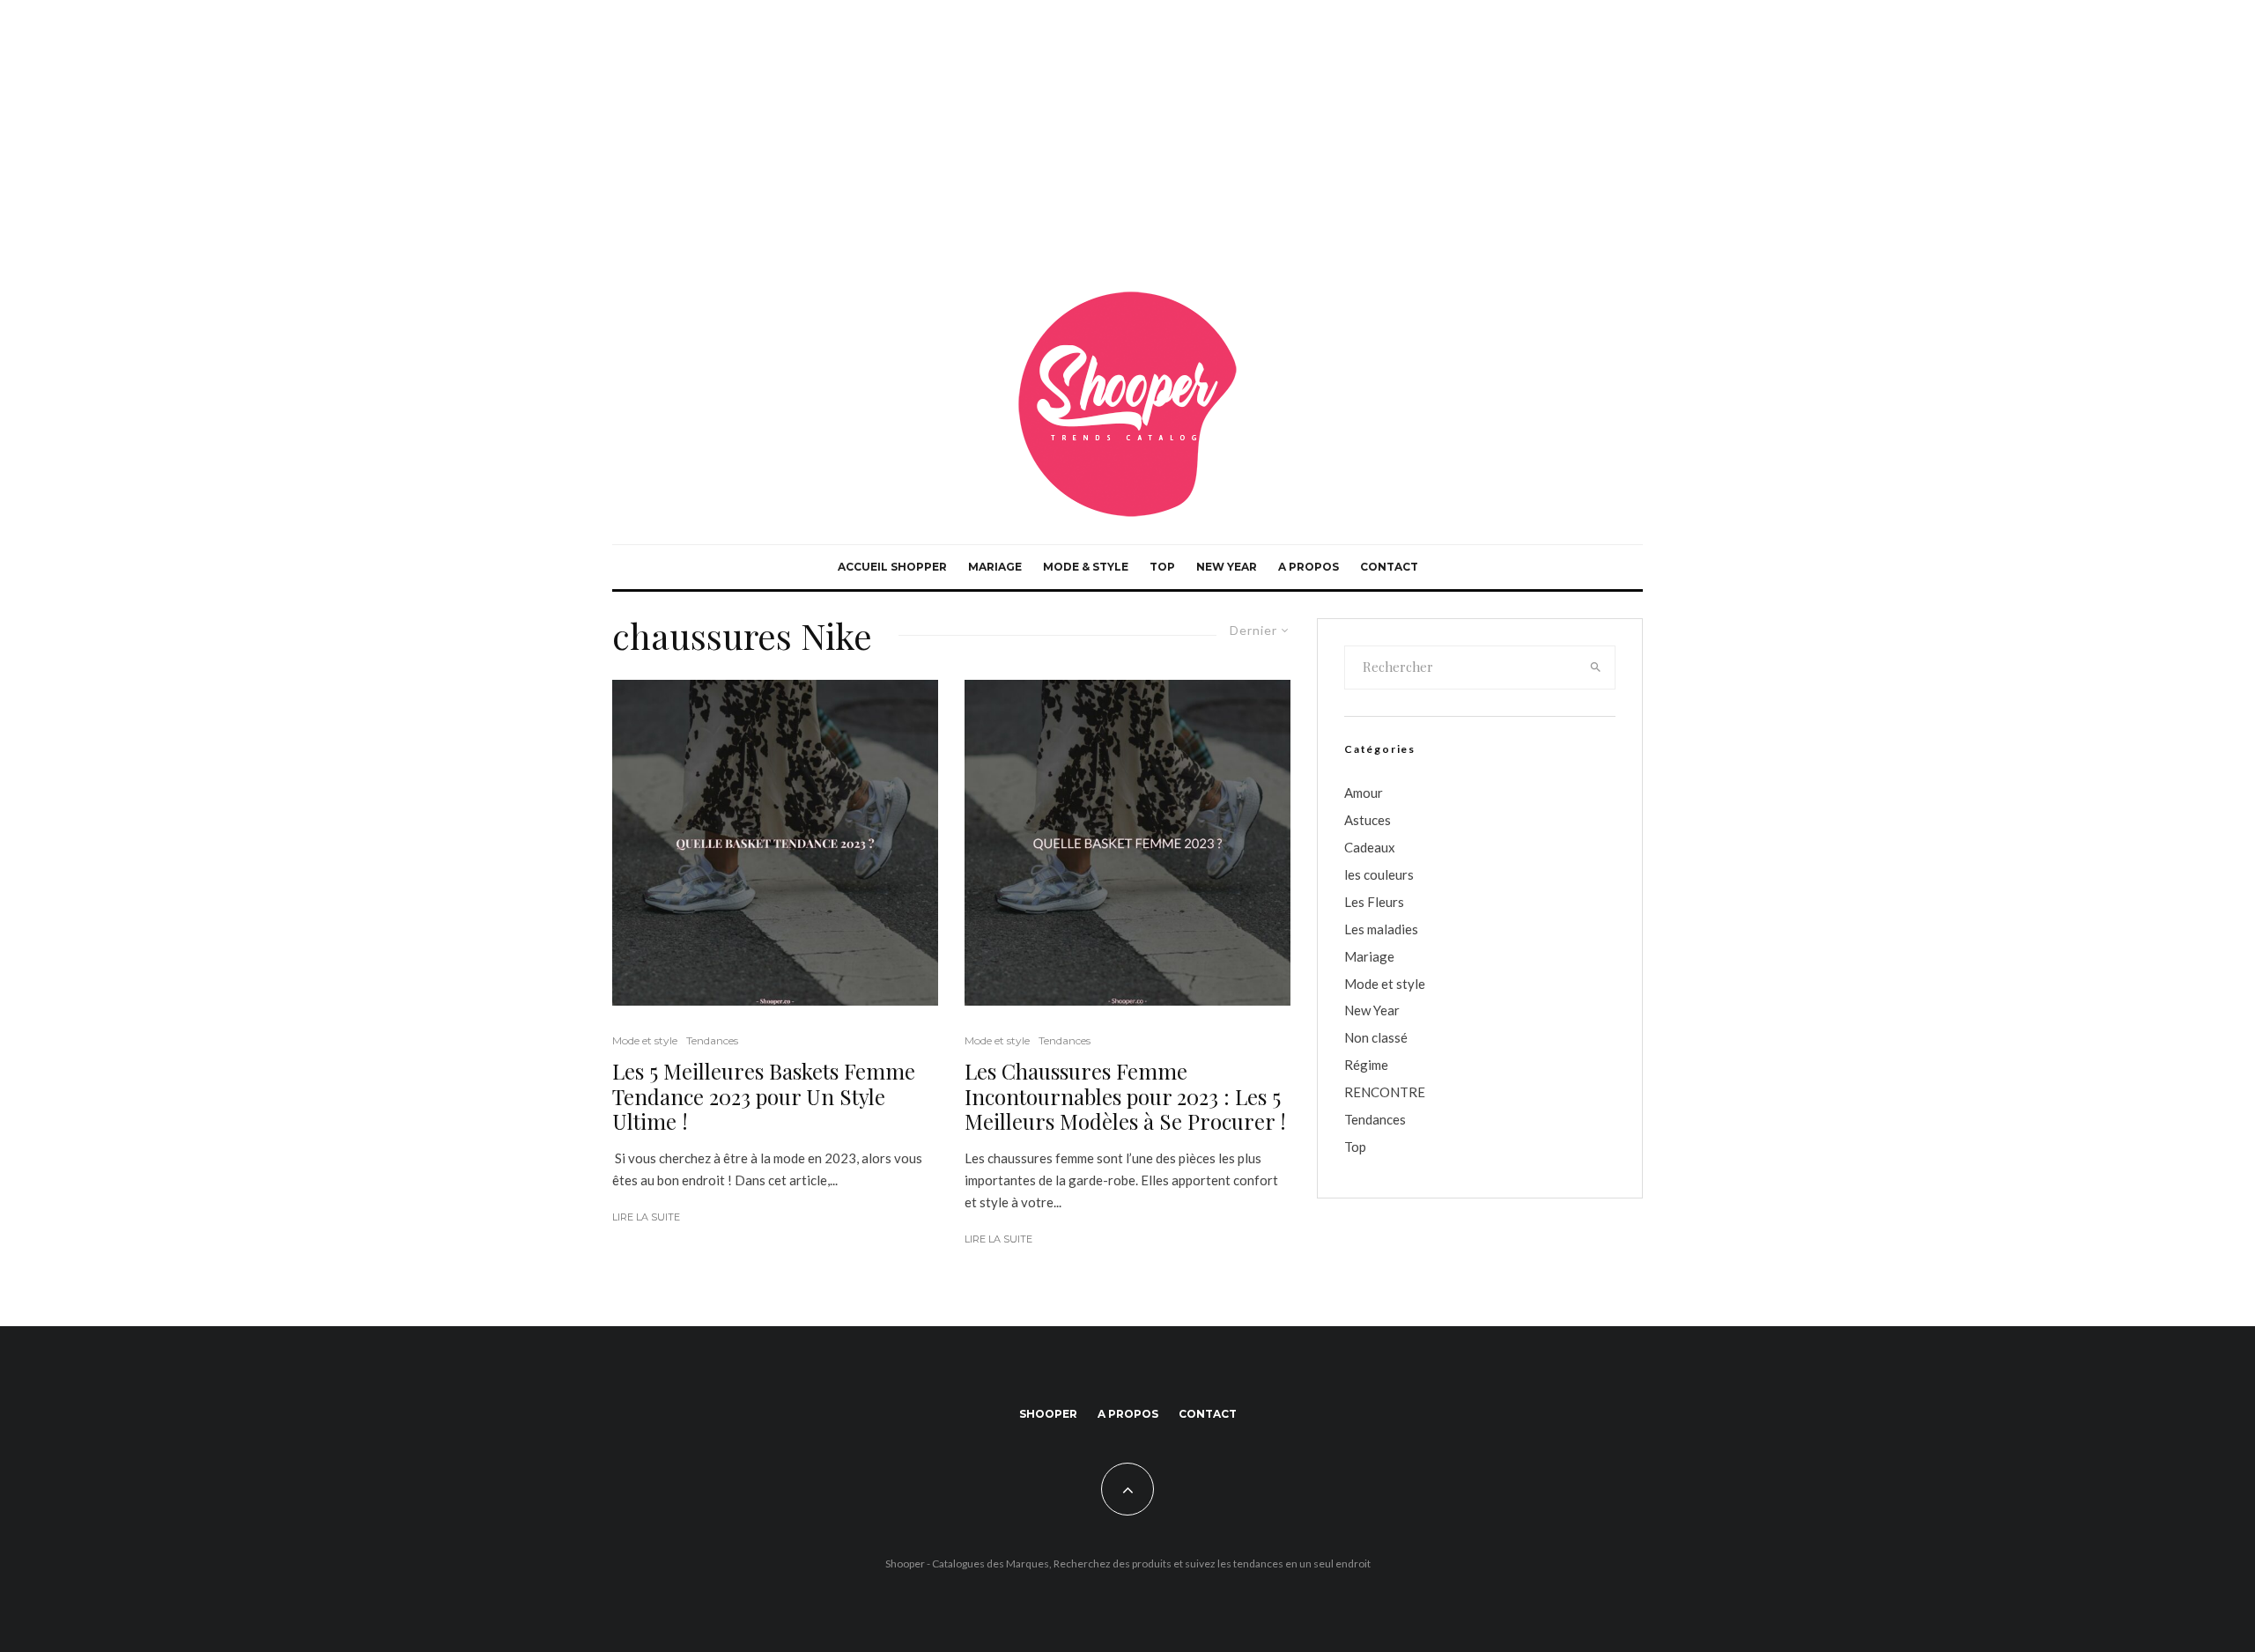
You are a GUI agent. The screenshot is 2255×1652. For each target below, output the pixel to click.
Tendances (712, 1040)
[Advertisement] (1127, 132)
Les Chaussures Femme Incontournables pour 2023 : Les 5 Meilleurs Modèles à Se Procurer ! (1125, 1096)
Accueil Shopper (892, 567)
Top (1162, 567)
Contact (1389, 567)
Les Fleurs (1374, 902)
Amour (1364, 793)
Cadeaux (1370, 847)
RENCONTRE (1385, 1092)
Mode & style (1086, 567)
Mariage (995, 567)
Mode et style (645, 1040)
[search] (1596, 667)
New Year (1227, 567)
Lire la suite (646, 1217)
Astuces (1368, 820)
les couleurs (1379, 874)
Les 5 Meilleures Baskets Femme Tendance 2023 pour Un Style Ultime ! (764, 1096)
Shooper (1048, 1414)
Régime (1366, 1065)
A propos (1309, 567)
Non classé (1376, 1037)
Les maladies (1381, 929)
